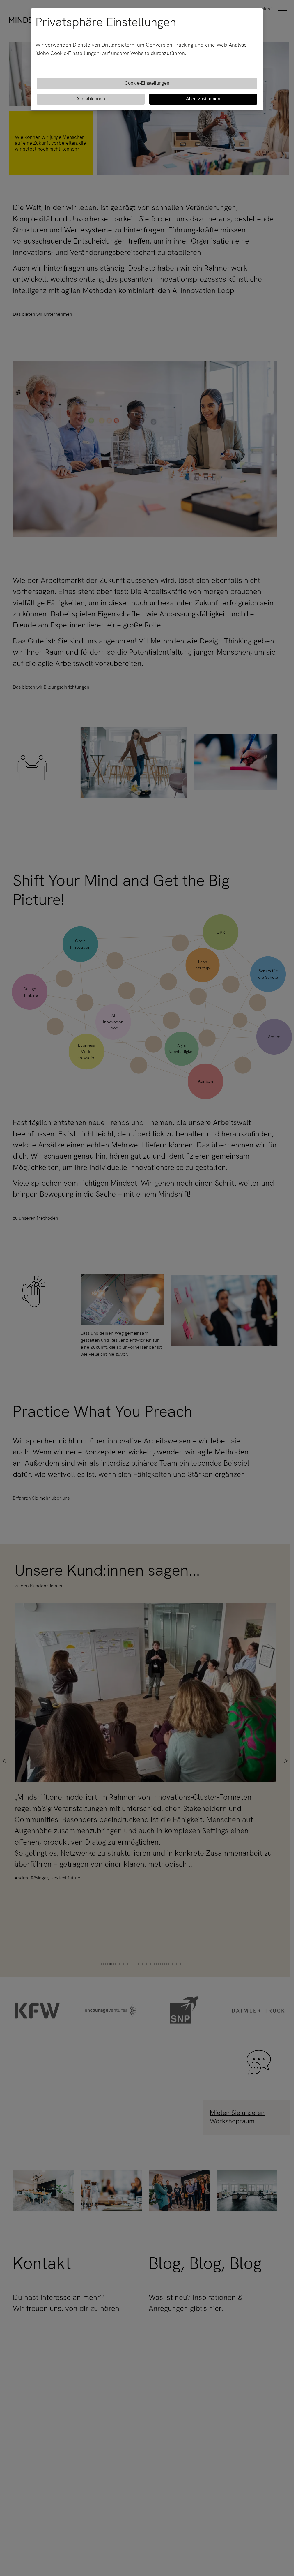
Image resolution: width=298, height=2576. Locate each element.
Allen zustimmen (203, 99)
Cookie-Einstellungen (147, 83)
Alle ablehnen (91, 99)
